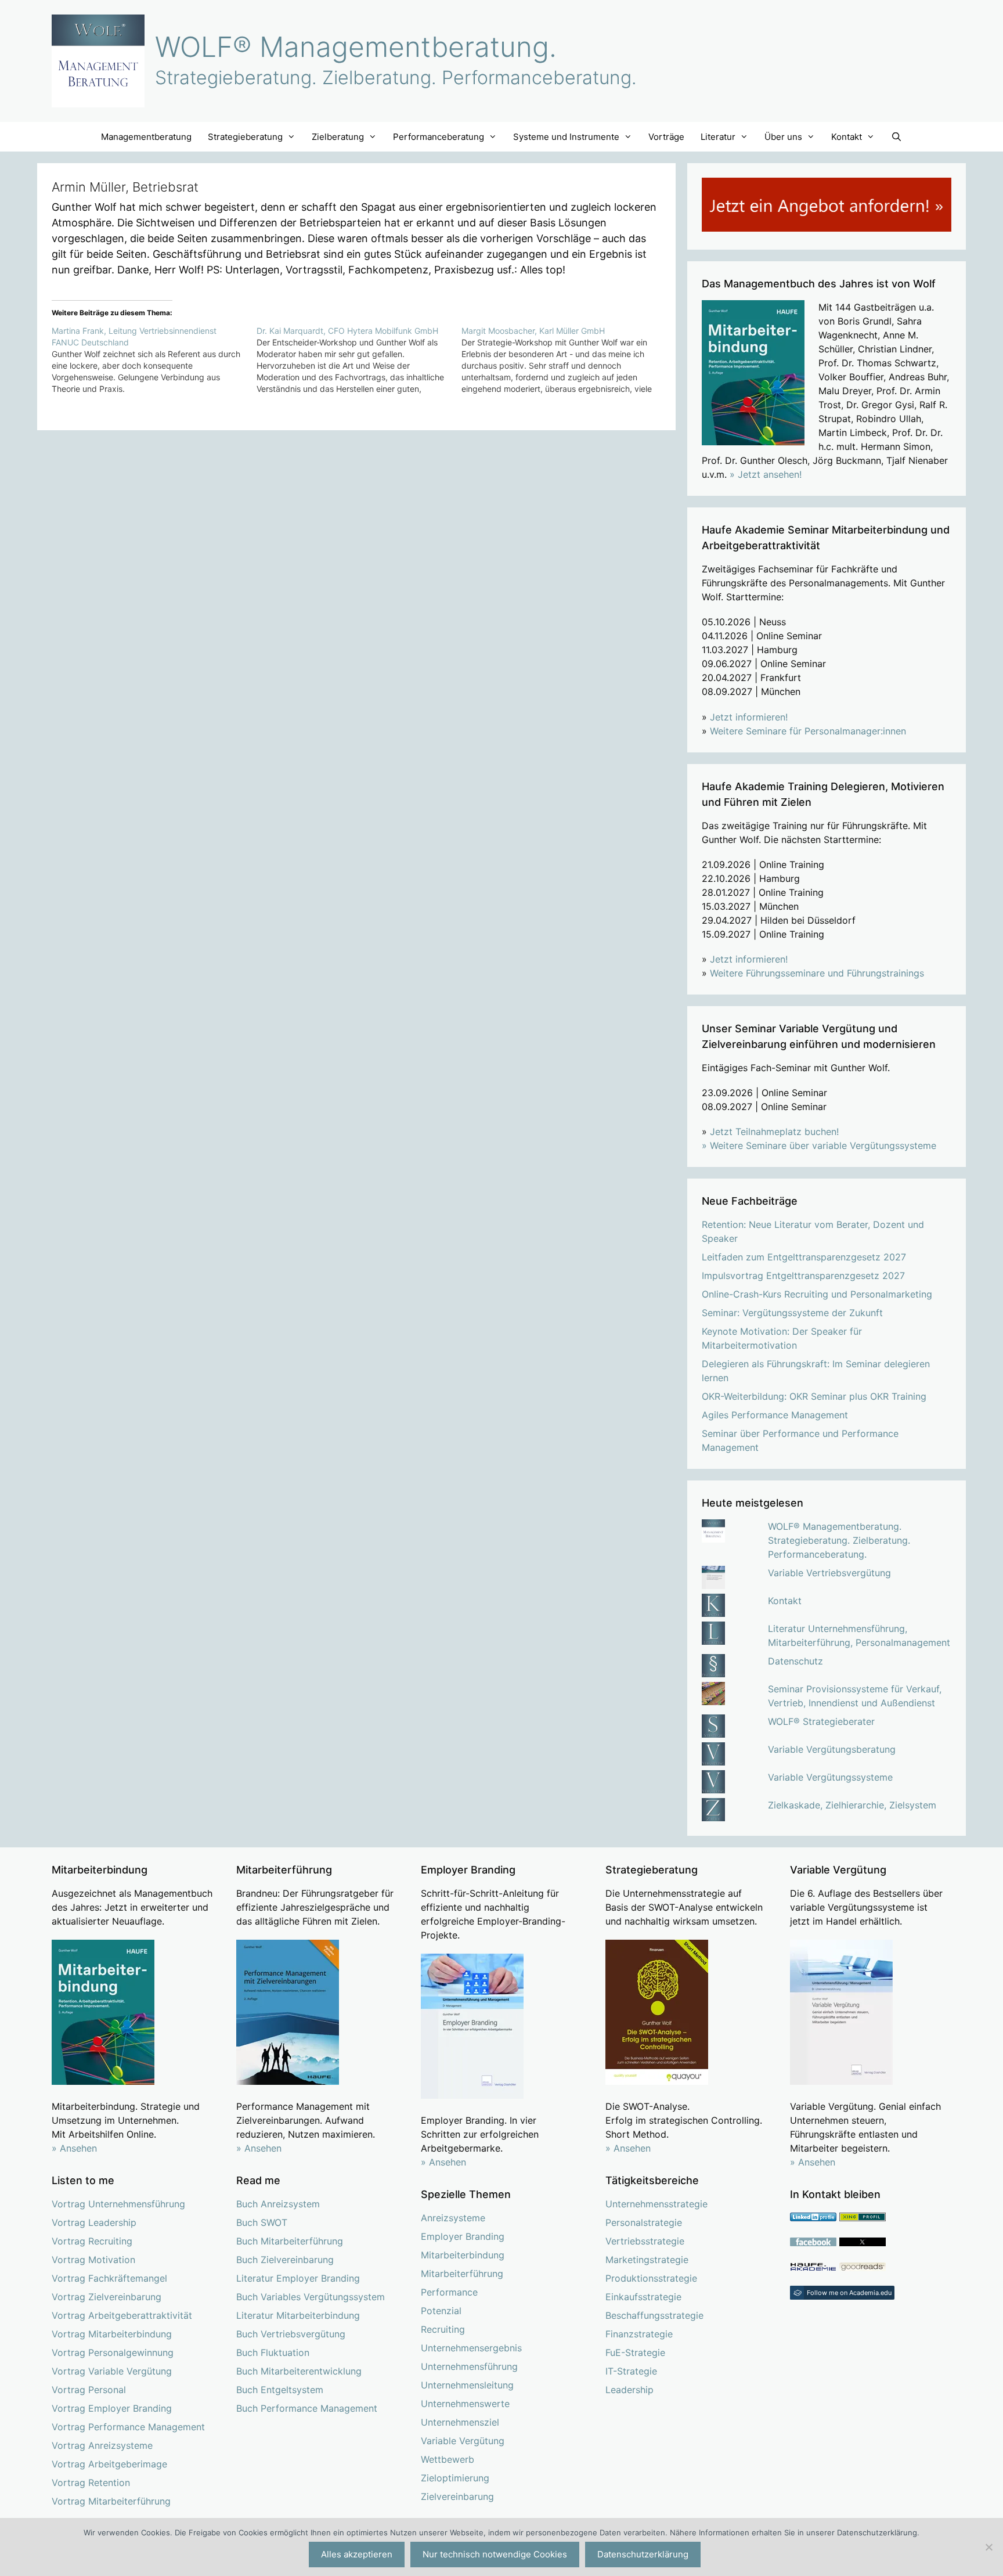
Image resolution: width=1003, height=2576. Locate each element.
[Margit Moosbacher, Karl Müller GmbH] (564, 360)
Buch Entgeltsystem (280, 2390)
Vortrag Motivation (93, 2260)
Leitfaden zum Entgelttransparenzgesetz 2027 (804, 1257)
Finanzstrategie (639, 2334)
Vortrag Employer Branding (112, 2408)
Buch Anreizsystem (278, 2204)
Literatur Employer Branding (298, 2278)
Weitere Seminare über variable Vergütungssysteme (823, 1145)
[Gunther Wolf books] (863, 2268)
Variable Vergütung (463, 2441)
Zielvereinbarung (457, 2496)
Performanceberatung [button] (439, 137)
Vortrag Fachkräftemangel (109, 2278)
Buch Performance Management (307, 2408)
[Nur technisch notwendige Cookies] (988, 2547)
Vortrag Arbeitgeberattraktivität (122, 2315)
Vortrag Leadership (94, 2222)
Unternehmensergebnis (471, 2348)
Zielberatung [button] (338, 137)
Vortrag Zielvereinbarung (107, 2297)
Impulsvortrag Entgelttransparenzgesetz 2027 (803, 1276)
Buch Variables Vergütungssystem (311, 2297)
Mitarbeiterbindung (463, 2255)
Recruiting (443, 2329)
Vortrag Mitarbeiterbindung (112, 2334)
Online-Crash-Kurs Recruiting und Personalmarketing (817, 1294)
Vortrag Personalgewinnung (113, 2352)
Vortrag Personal (89, 2390)
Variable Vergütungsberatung (832, 1749)
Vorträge (666, 137)
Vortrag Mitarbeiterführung (111, 2501)
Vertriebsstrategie (645, 2241)
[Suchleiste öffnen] (896, 137)
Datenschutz (795, 1661)
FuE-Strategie (635, 2352)
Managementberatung (146, 137)
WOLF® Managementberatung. (356, 47)
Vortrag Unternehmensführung (118, 2204)
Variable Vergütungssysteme (830, 1777)
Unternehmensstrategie (656, 2204)
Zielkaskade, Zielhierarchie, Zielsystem (852, 1805)
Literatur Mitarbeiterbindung (298, 2315)
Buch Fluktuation (273, 2352)
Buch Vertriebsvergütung (291, 2334)
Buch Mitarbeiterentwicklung (299, 2371)
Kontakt (785, 1601)
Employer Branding (463, 2236)
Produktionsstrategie (651, 2278)
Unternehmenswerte (465, 2404)
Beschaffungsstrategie (654, 2315)
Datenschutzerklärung (643, 2554)
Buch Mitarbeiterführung (290, 2241)
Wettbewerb (448, 2459)
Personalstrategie (644, 2222)
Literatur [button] (718, 137)
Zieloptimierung (455, 2478)
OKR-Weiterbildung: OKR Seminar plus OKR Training (814, 1396)
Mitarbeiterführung (462, 2274)
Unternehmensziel (460, 2422)
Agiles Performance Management (775, 1415)
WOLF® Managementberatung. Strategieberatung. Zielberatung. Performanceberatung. (839, 1540)
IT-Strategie (631, 2371)
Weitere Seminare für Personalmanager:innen (808, 731)
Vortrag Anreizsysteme (102, 2445)
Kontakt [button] (847, 137)
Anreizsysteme (453, 2218)
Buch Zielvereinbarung (285, 2260)
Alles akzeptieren (357, 2554)
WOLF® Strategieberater (821, 1721)
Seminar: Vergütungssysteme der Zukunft (792, 1313)
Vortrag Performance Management (128, 2427)
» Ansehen (74, 2148)
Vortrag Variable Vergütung (112, 2371)
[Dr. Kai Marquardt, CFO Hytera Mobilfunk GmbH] (359, 360)
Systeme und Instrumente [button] (566, 137)
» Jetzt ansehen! (766, 474)
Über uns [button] (783, 137)
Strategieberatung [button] (245, 137)
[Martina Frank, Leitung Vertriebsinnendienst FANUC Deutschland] (154, 360)
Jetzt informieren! (749, 717)
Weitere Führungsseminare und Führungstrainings (817, 973)
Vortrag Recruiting (92, 2241)
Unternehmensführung (469, 2366)
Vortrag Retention (91, 2483)
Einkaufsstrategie (643, 2297)
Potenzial (441, 2311)
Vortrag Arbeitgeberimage (109, 2464)
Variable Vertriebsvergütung (829, 1573)
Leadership (629, 2390)
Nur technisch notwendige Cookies (495, 2554)
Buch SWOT (262, 2222)
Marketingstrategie (647, 2260)
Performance (449, 2292)
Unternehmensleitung (467, 2385)
